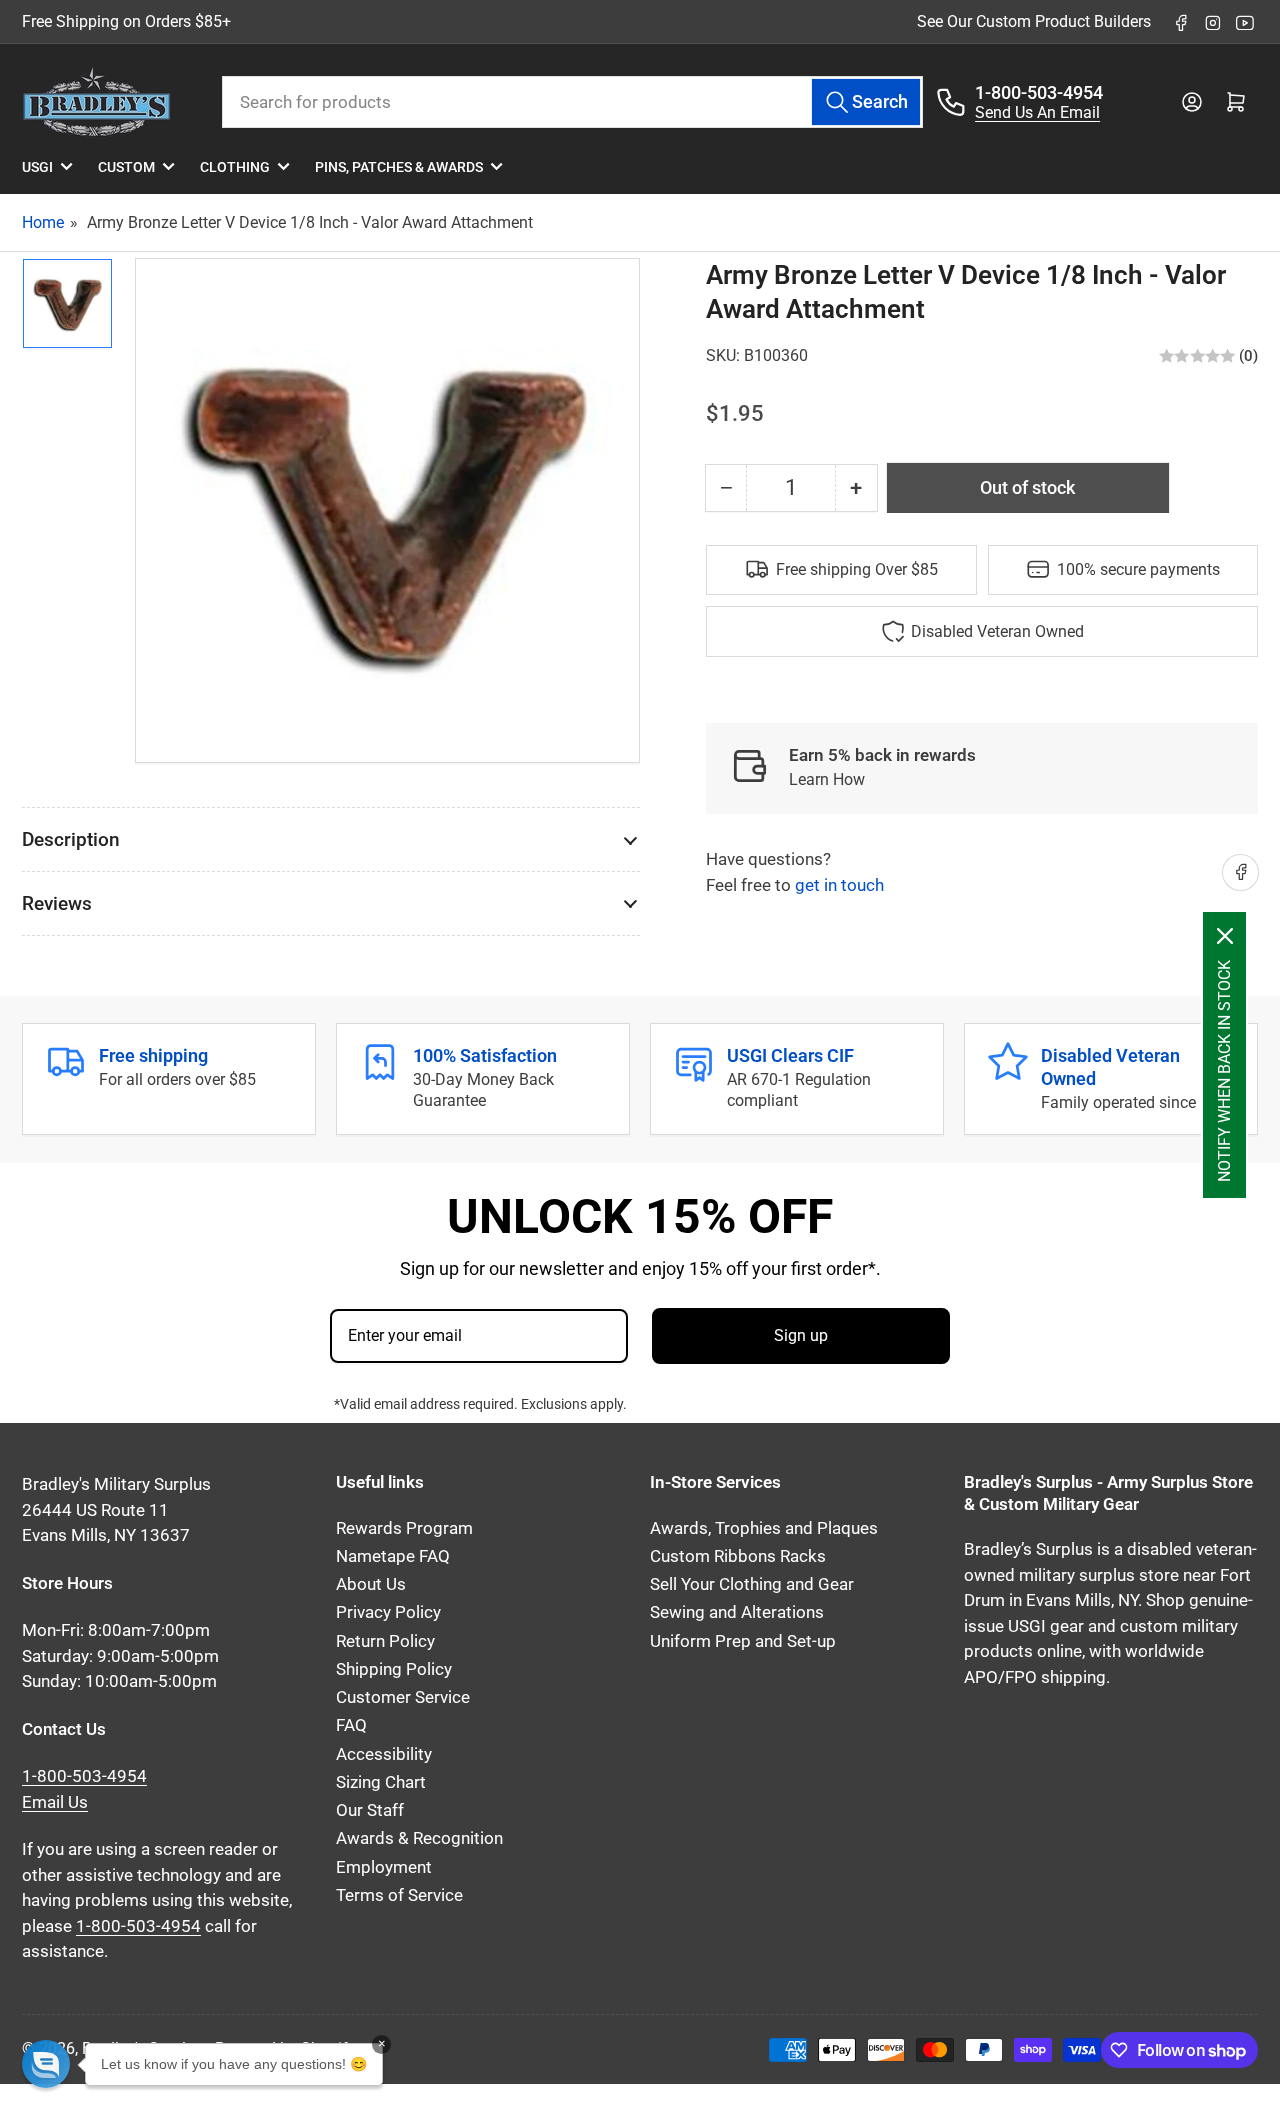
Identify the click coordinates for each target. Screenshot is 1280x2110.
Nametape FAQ (393, 1556)
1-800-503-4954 (1039, 92)
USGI (37, 167)
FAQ (351, 1725)
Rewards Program (404, 1528)
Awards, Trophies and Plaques (764, 1528)
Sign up (801, 1335)
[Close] (1225, 936)
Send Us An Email (1037, 112)
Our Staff (370, 1810)
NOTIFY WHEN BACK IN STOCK (1224, 1071)
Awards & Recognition (419, 1838)
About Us (371, 1584)
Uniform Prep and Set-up (743, 1641)
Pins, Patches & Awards (399, 167)
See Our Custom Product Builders (1034, 21)
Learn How (827, 778)
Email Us (55, 1802)
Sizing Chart (381, 1782)
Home (43, 222)
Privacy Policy (388, 1612)
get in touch (839, 884)
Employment (384, 1867)
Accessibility (384, 1754)
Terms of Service (399, 1895)
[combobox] (572, 102)
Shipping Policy (394, 1669)
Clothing (235, 167)
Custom (126, 167)
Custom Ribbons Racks (738, 1556)
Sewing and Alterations (737, 1612)
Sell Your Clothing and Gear (752, 1584)
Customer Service (403, 1697)
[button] (46, 2064)
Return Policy (385, 1641)
